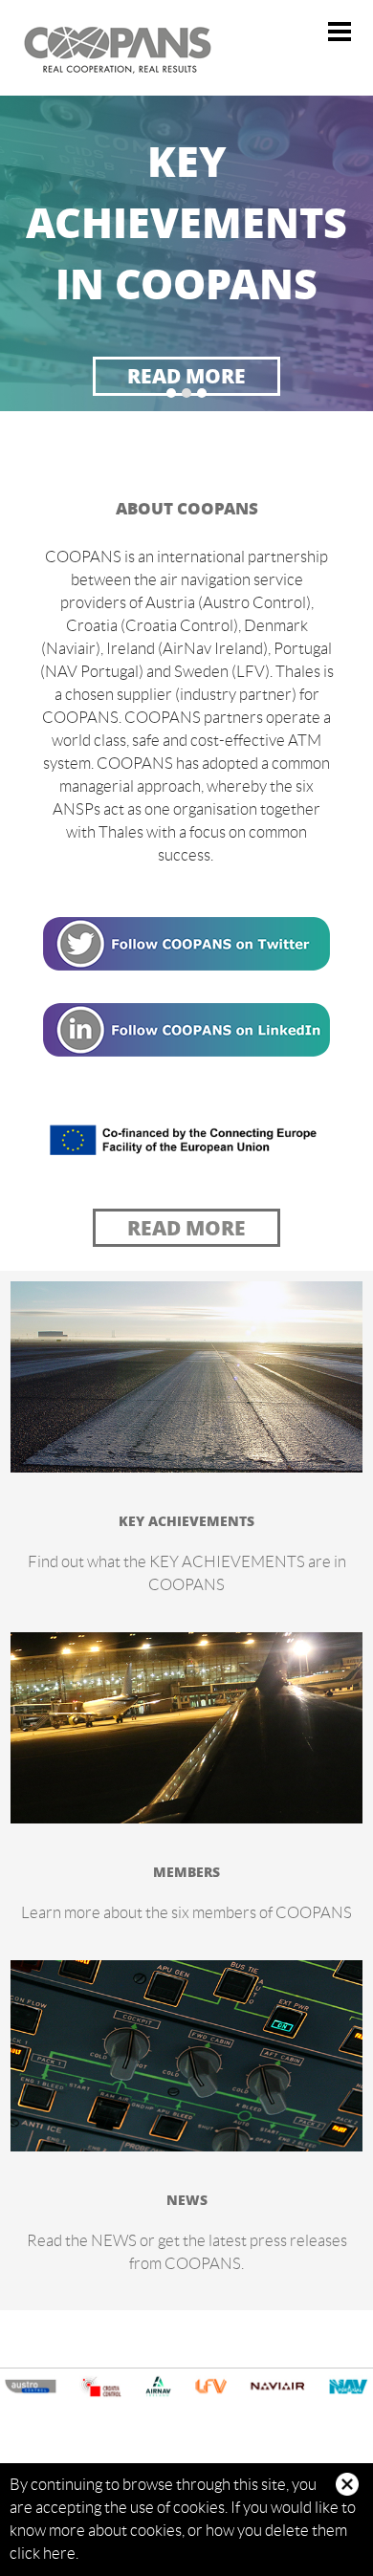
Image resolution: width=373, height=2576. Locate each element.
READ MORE (186, 375)
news (187, 2199)
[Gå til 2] (186, 393)
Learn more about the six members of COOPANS (186, 1912)
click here (43, 2553)
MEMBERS (186, 1871)
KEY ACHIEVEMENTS (186, 1520)
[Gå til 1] (171, 393)
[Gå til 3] (202, 393)
